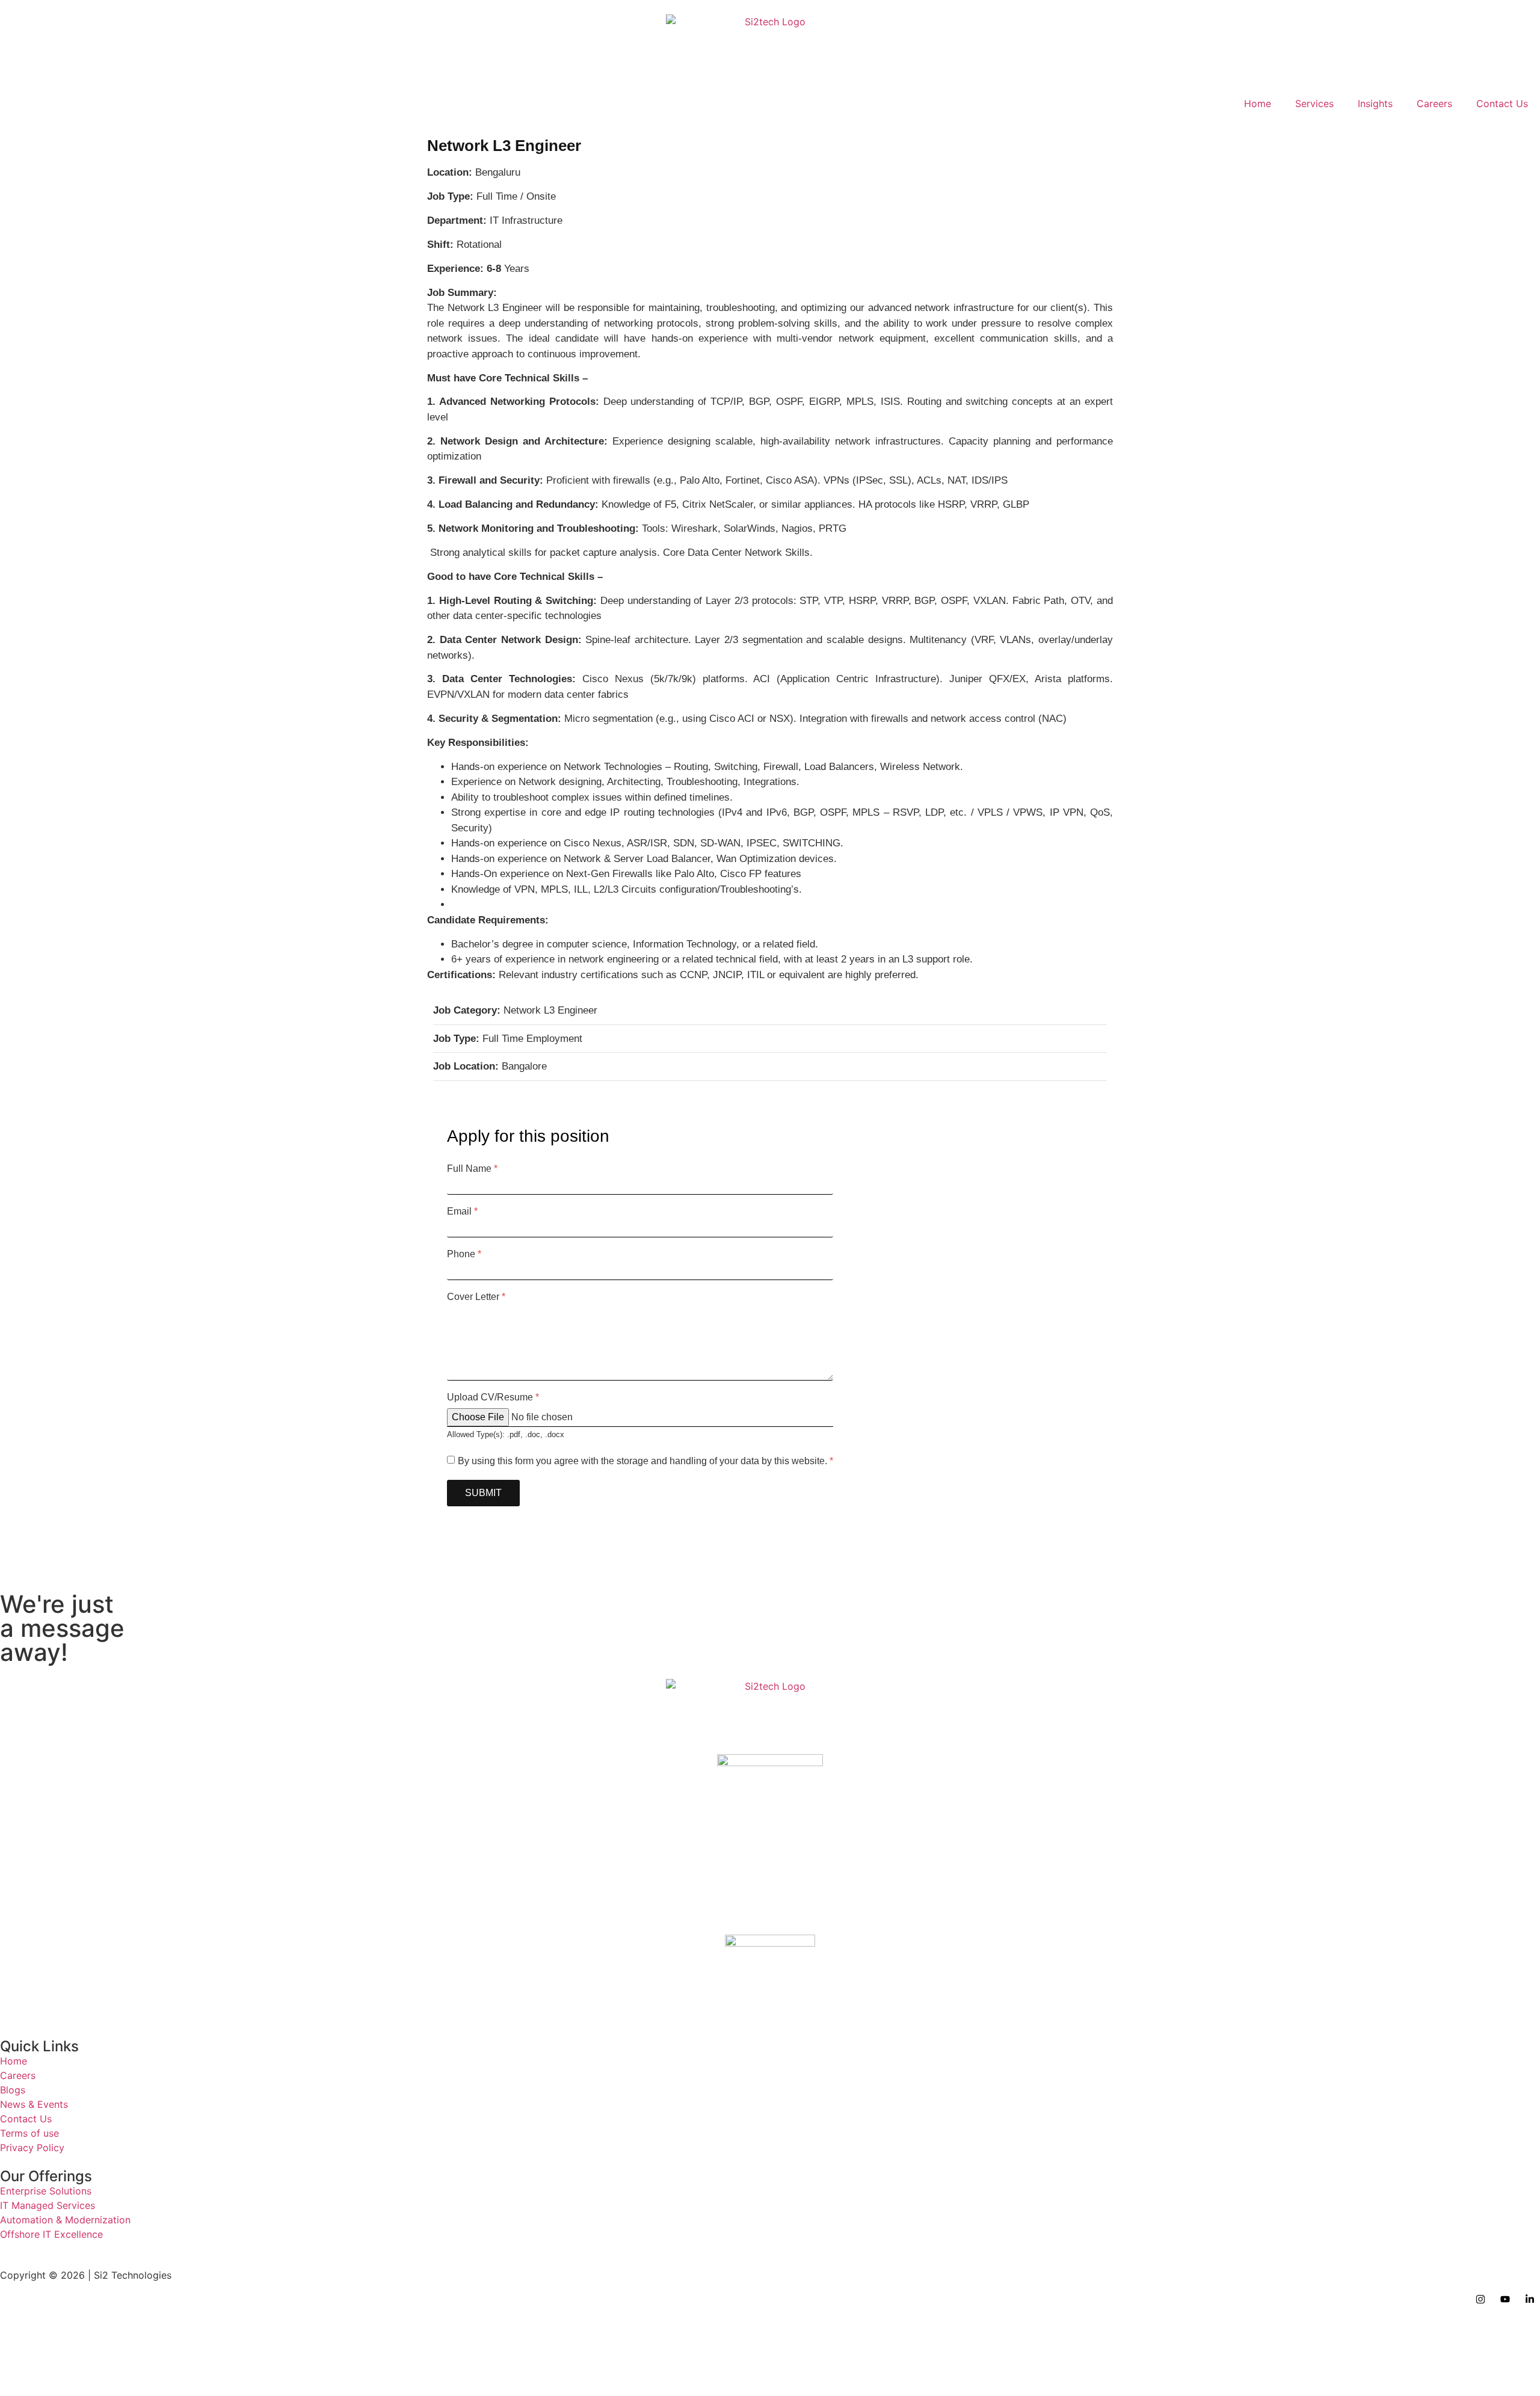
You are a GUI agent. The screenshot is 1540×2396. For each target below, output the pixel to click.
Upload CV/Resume (493, 1397)
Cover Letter (476, 1297)
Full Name (472, 1169)
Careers (1434, 103)
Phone (464, 1254)
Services (1314, 103)
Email (462, 1212)
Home (1258, 103)
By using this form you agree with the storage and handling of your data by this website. (645, 1461)
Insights (1375, 103)
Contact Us (1502, 103)
